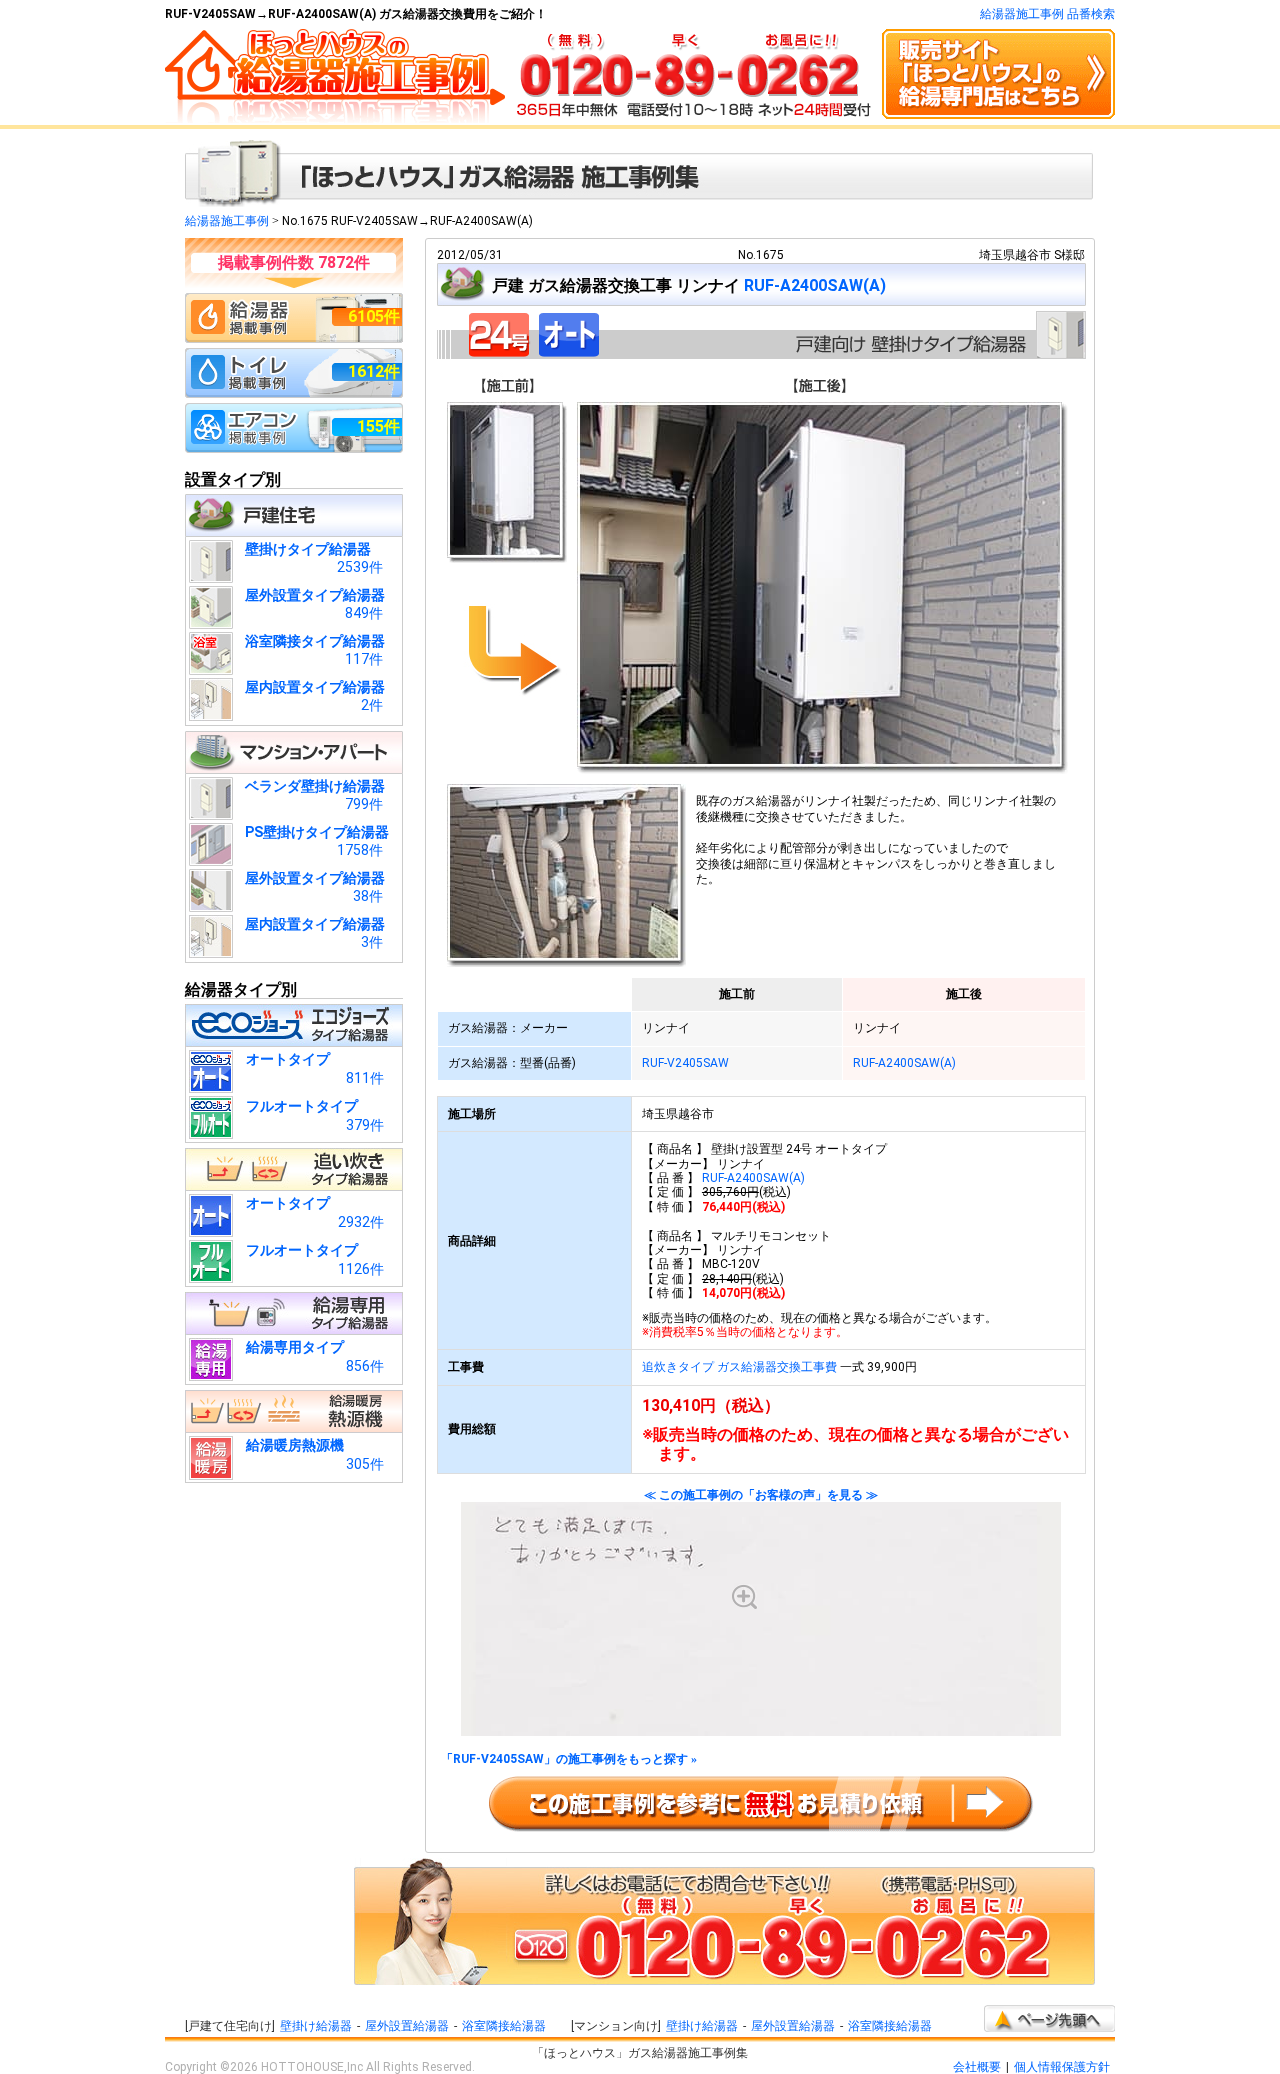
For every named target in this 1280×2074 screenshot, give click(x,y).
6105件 (374, 316)
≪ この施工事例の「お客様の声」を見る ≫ (761, 1495)
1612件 (374, 371)
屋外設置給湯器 (407, 2026)
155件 (378, 426)
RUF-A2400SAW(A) (815, 285)
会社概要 (977, 2067)
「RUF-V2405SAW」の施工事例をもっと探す (569, 1759)
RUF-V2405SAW (685, 1063)
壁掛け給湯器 (316, 2026)
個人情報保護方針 (1062, 2067)
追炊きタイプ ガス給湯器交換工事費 (739, 1367)
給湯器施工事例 (227, 221)
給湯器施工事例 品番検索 (1047, 14)
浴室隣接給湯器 (504, 2026)
